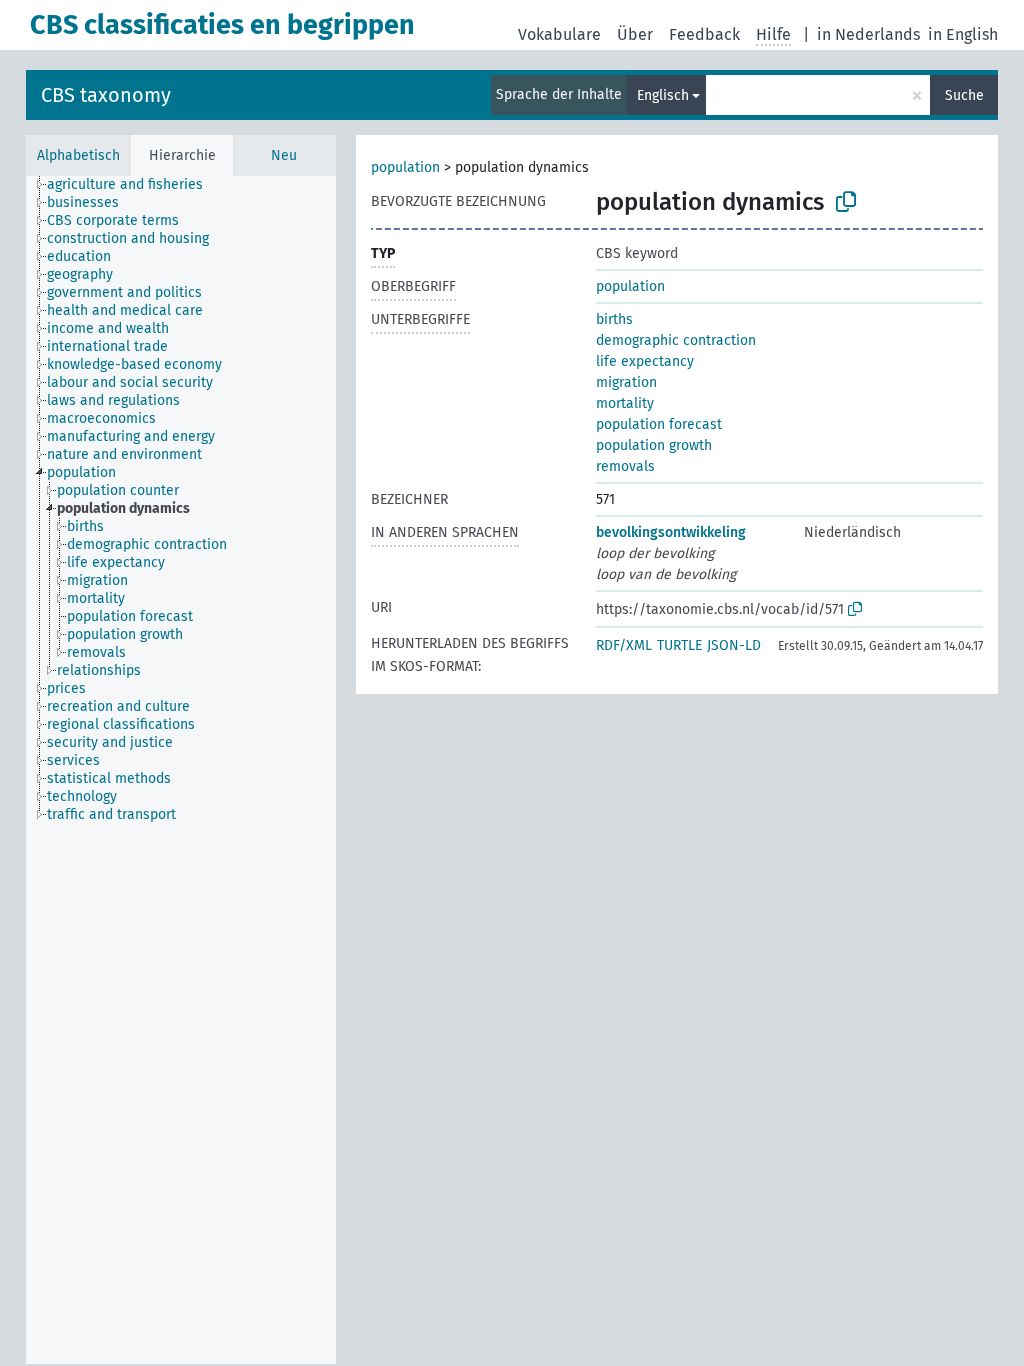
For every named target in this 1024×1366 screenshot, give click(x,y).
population (405, 167)
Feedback (704, 34)
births (614, 319)
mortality (625, 403)
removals (625, 466)
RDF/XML (624, 645)
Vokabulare (559, 34)
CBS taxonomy (106, 95)
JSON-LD (734, 645)
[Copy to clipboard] (846, 202)
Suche (964, 95)
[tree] (181, 770)
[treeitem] (133, 185)
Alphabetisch (78, 155)
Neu (284, 155)
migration (626, 382)
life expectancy (645, 361)
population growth (654, 445)
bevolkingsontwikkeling (671, 532)
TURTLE (679, 645)
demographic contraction (676, 340)
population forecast (659, 424)
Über (635, 34)
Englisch (663, 95)
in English (963, 34)
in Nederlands (868, 34)
